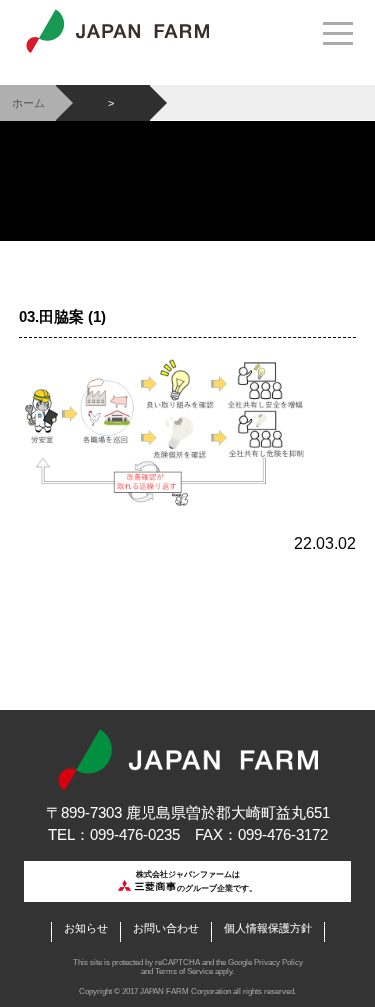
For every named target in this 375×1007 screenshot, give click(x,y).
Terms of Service (184, 971)
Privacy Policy (278, 962)
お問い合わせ (166, 928)
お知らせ (86, 928)
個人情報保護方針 (268, 928)
